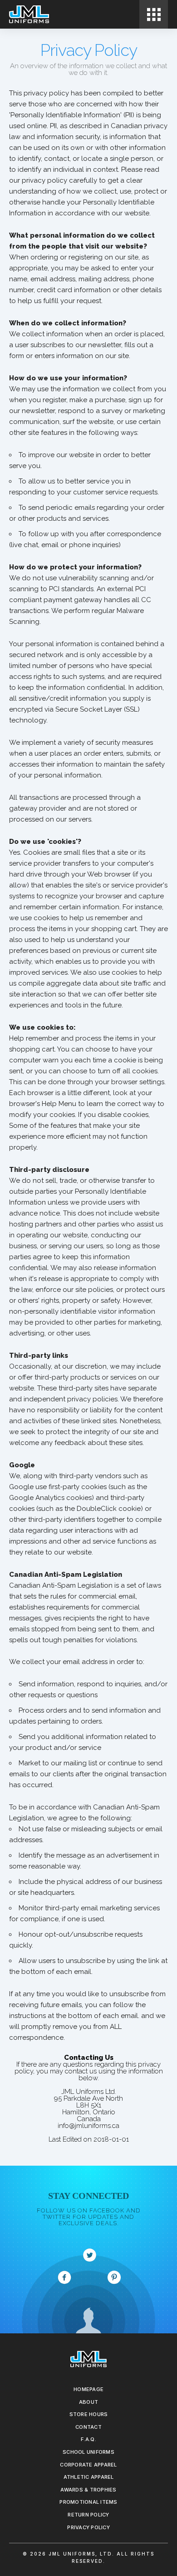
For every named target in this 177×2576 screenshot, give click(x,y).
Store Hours (89, 2414)
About (88, 2402)
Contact (88, 2427)
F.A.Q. (88, 2439)
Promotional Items (88, 2502)
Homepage (88, 2389)
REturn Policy (88, 2515)
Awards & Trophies (88, 2490)
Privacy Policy (88, 2527)
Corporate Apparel (88, 2465)
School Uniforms (88, 2452)
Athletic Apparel (89, 2477)
